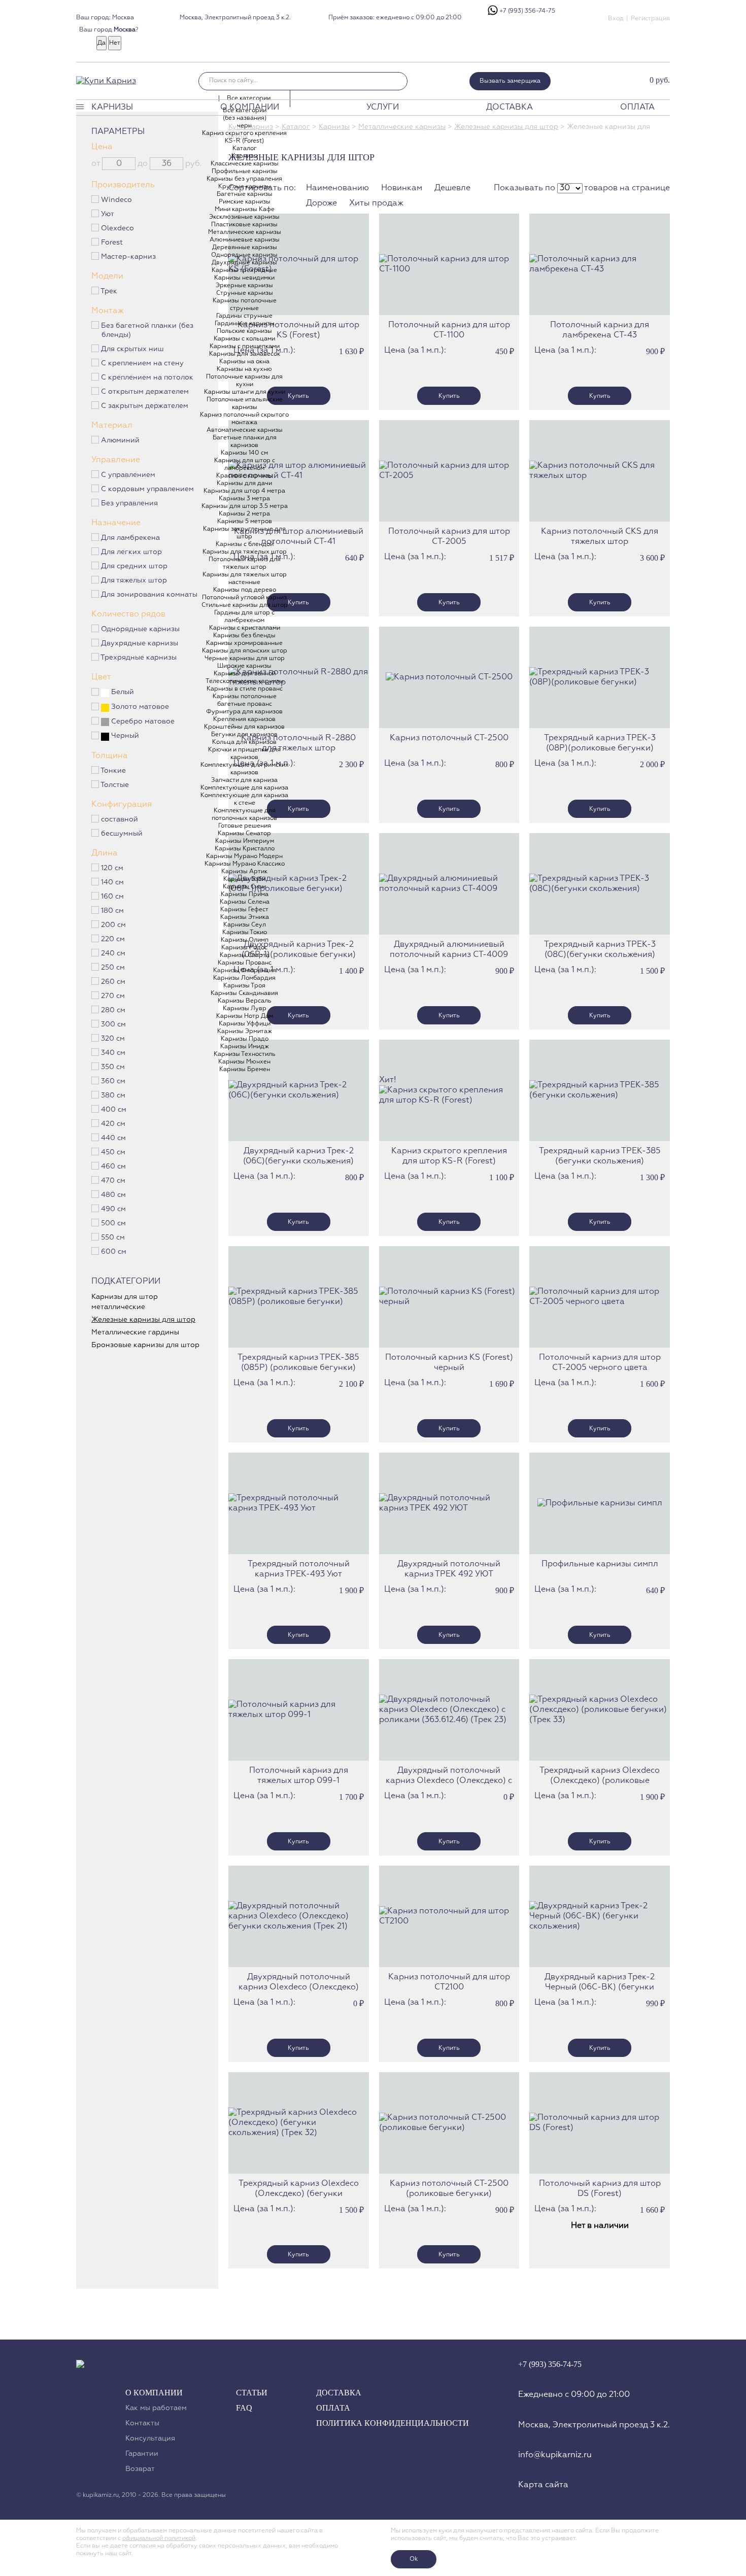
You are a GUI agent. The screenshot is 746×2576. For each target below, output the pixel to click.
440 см (114, 1138)
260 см (113, 982)
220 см (113, 939)
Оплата (637, 108)
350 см (113, 1067)
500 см (114, 1223)
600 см (114, 1252)
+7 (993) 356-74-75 (527, 11)
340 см (113, 1053)
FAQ (244, 2408)
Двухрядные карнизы (140, 643)
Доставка (510, 108)
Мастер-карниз (129, 257)
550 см (113, 1238)
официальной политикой (159, 2538)
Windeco (117, 200)
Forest (112, 243)
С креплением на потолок (147, 377)
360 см (113, 1081)
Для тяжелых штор (134, 580)
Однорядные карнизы (141, 629)
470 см (113, 1181)
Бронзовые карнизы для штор (145, 1345)
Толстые (115, 785)
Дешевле (452, 188)
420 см (113, 1124)
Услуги (383, 108)
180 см (113, 911)
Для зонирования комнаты (149, 595)
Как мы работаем (156, 2408)
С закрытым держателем (145, 406)
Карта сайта (543, 2485)
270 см (113, 996)
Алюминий (121, 440)
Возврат (140, 2469)
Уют (108, 214)
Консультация (150, 2438)
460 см (114, 1166)
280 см (113, 1010)
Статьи (252, 2393)
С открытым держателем (145, 392)
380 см (113, 1095)
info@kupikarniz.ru (555, 2455)
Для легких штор (132, 552)
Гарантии (142, 2454)
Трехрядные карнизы (139, 658)
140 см (113, 882)
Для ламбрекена (131, 538)
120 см (112, 868)
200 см (114, 925)
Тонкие (113, 771)
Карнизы (112, 108)
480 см (114, 1195)
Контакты (142, 2423)
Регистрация (650, 19)
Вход (616, 19)
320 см (113, 1039)
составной (120, 819)
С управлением (128, 475)
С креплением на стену (143, 363)
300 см (114, 1024)
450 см (113, 1152)
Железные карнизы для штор (506, 127)
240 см (113, 953)
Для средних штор (134, 566)
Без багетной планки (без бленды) (147, 330)
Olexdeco (118, 228)
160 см (113, 897)
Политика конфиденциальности (393, 2423)
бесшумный (122, 834)
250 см (113, 968)
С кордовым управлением (148, 489)
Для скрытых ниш (133, 349)
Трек (109, 291)
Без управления (130, 503)
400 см (114, 1110)
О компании (250, 108)
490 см (114, 1209)
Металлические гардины (135, 1332)
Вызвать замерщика (510, 81)
